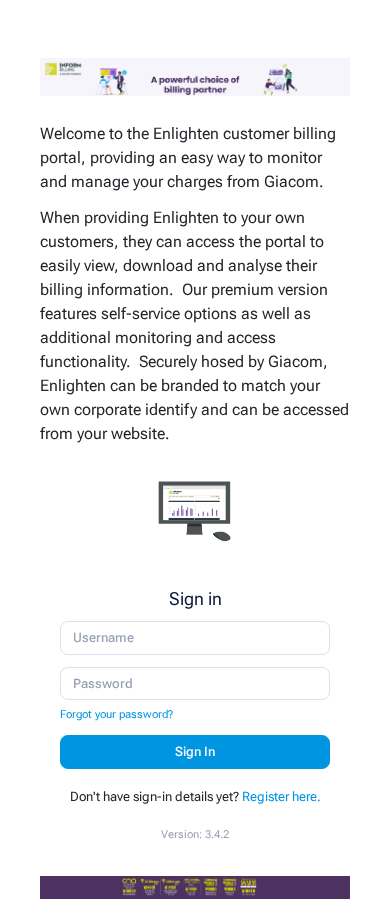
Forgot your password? (116, 714)
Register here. (281, 796)
